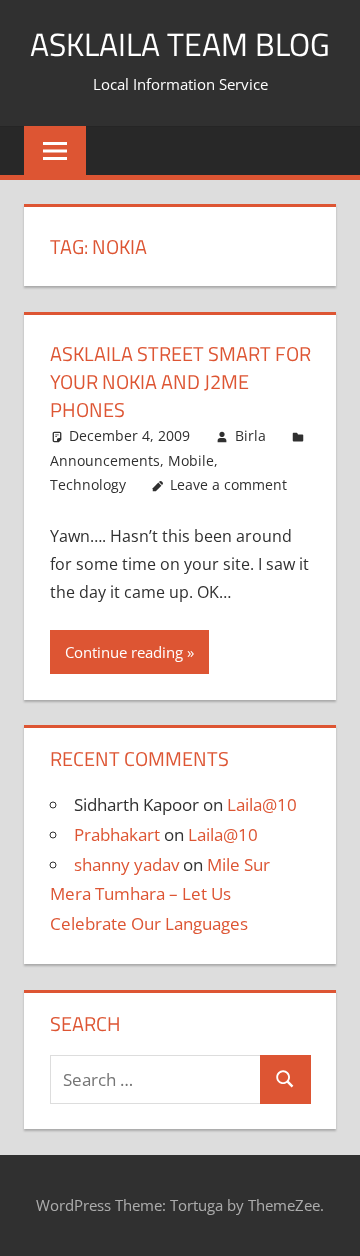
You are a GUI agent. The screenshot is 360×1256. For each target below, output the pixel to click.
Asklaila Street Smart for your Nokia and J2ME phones (180, 381)
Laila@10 (262, 804)
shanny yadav (126, 864)
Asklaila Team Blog (180, 44)
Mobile (191, 460)
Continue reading (124, 652)
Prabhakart (117, 834)
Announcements (105, 460)
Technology (88, 484)
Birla (250, 435)
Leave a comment (228, 484)
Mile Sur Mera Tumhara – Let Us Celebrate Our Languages (160, 894)
